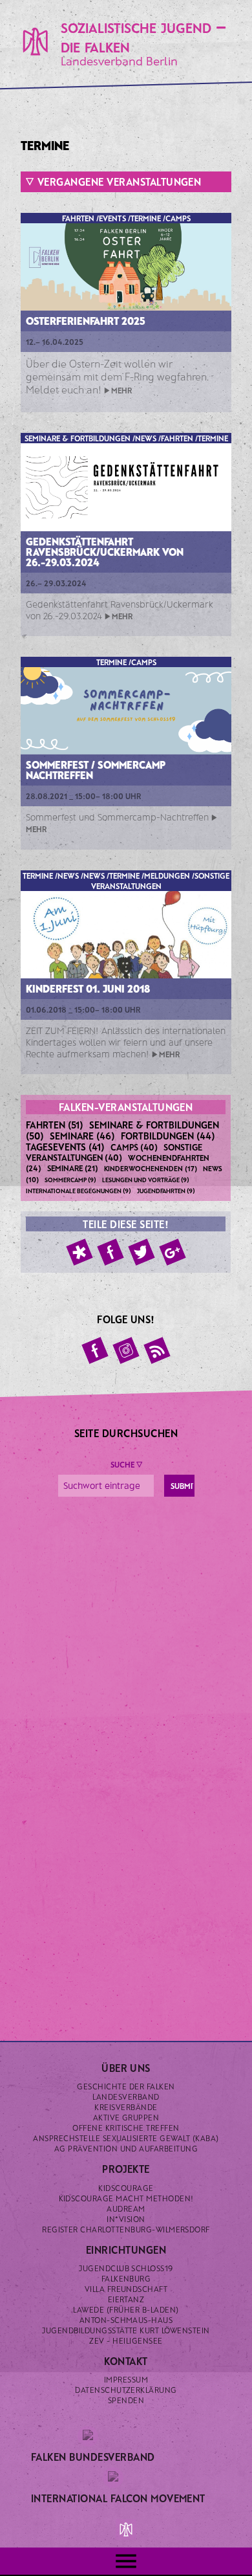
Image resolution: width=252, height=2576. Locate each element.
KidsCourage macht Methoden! (126, 2198)
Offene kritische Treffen (126, 2128)
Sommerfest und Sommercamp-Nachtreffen (117, 817)
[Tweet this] (142, 1252)
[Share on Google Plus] (173, 1252)
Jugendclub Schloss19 (126, 2268)
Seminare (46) (82, 1136)
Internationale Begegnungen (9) (79, 1191)
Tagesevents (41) (65, 1147)
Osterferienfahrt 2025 (86, 321)
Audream (126, 2208)
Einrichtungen (126, 2250)
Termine (146, 218)
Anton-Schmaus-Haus (126, 2320)
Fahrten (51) (55, 1125)
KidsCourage (126, 2188)
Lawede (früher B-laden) (126, 2309)
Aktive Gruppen (126, 2117)
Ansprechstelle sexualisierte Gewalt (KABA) (126, 2138)
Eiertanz (126, 2299)
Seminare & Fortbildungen (78, 438)
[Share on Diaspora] (79, 1252)
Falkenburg (126, 2278)
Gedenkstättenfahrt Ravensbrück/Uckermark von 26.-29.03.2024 (105, 552)
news (94, 875)
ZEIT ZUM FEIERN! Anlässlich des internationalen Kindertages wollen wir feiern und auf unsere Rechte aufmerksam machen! (126, 1042)
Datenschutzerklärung (126, 2390)
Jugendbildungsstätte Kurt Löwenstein (126, 2330)
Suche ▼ (126, 1464)
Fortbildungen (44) (168, 1136)
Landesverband (126, 2097)
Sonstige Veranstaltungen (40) (114, 1152)
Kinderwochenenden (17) (151, 1168)
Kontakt (126, 2361)
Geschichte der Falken (126, 2086)
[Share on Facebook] (110, 1252)
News (146, 438)
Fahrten (78, 218)
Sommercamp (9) (70, 1180)
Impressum (126, 2379)
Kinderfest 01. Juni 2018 (88, 988)
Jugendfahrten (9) (166, 1191)
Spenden (126, 2400)
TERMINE (124, 875)
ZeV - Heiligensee (126, 2340)
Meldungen (167, 875)
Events (112, 218)
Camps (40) (134, 1147)
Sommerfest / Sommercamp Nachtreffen (96, 770)
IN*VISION (126, 2219)
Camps (178, 218)
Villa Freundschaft (126, 2289)
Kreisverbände (126, 2107)
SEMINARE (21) (73, 1168)
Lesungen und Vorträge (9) (146, 1180)
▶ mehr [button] (118, 390)
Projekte (126, 2169)
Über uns (126, 2068)
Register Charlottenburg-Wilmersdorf (126, 2229)
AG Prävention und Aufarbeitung (126, 2148)
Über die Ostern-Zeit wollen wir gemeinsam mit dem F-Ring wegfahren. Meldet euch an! (117, 376)
